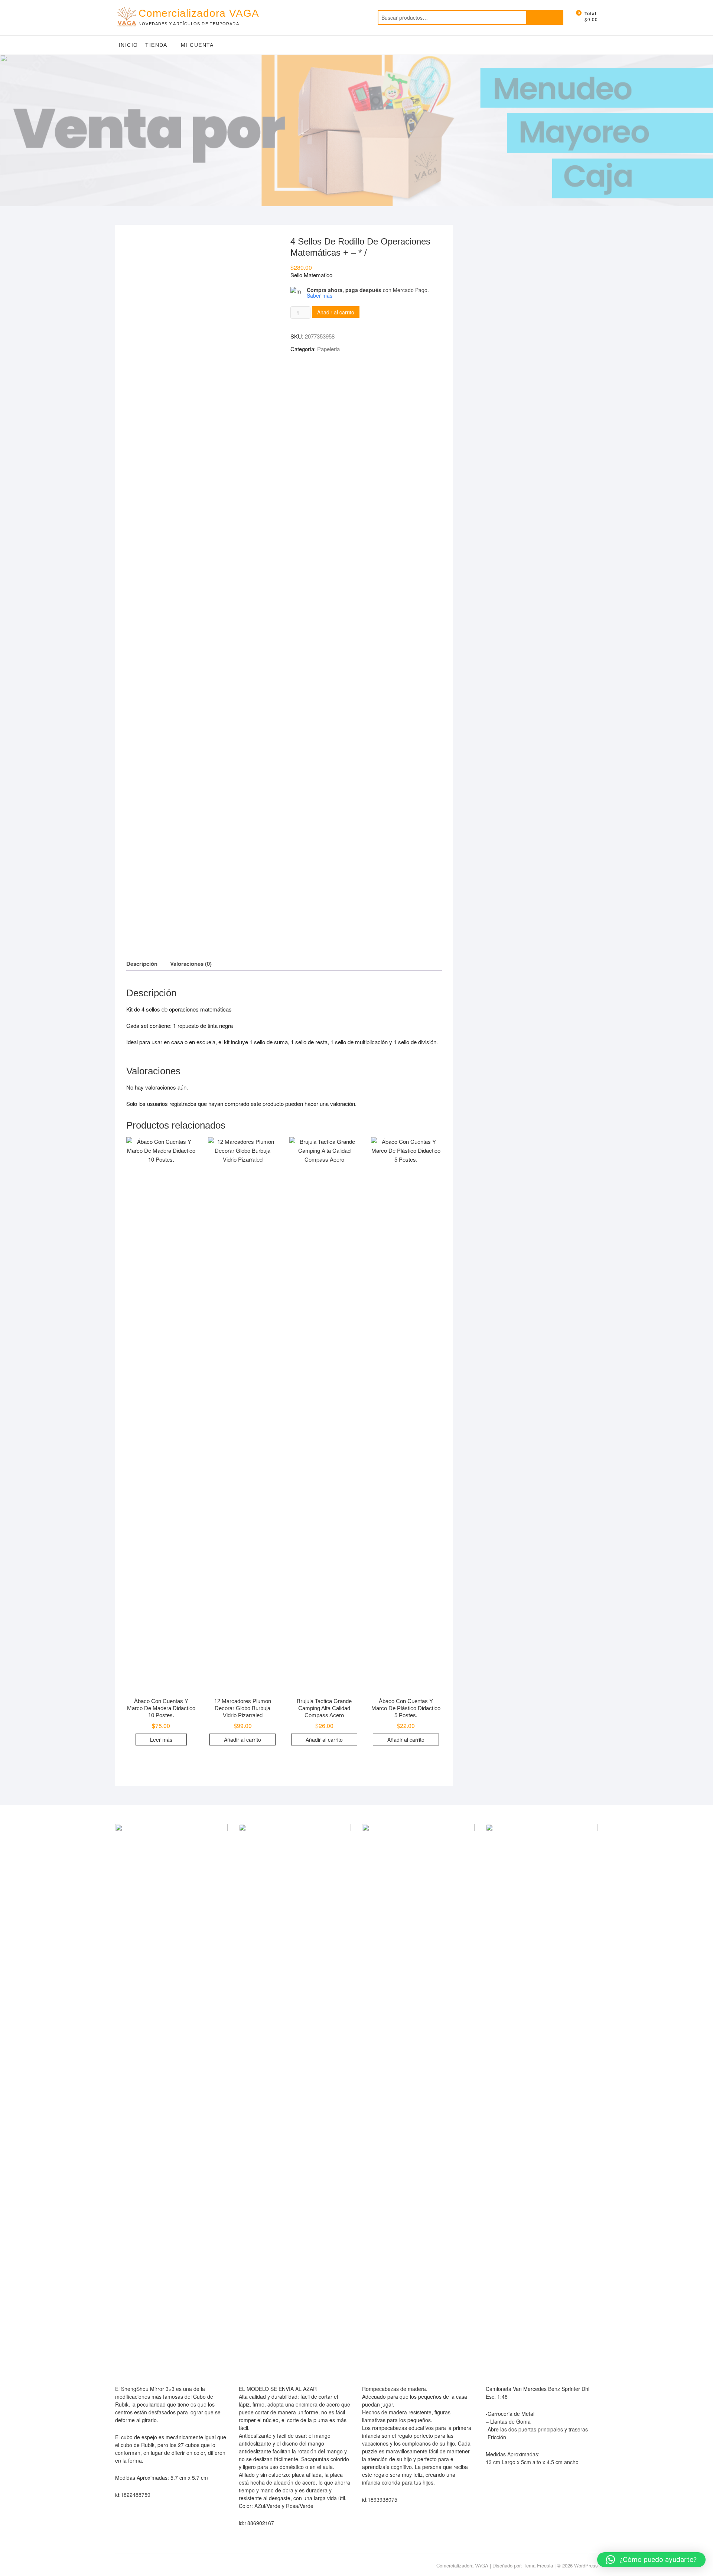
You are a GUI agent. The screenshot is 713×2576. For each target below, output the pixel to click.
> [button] (704, 129)
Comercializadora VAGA (199, 13)
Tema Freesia (538, 2565)
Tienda (156, 45)
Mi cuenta (197, 45)
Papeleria (328, 349)
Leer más (161, 1740)
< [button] (9, 129)
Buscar (545, 17)
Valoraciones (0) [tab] (191, 964)
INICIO (128, 45)
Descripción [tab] (142, 964)
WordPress (586, 2565)
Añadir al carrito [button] (242, 1740)
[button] (651, 2560)
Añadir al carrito (336, 312)
